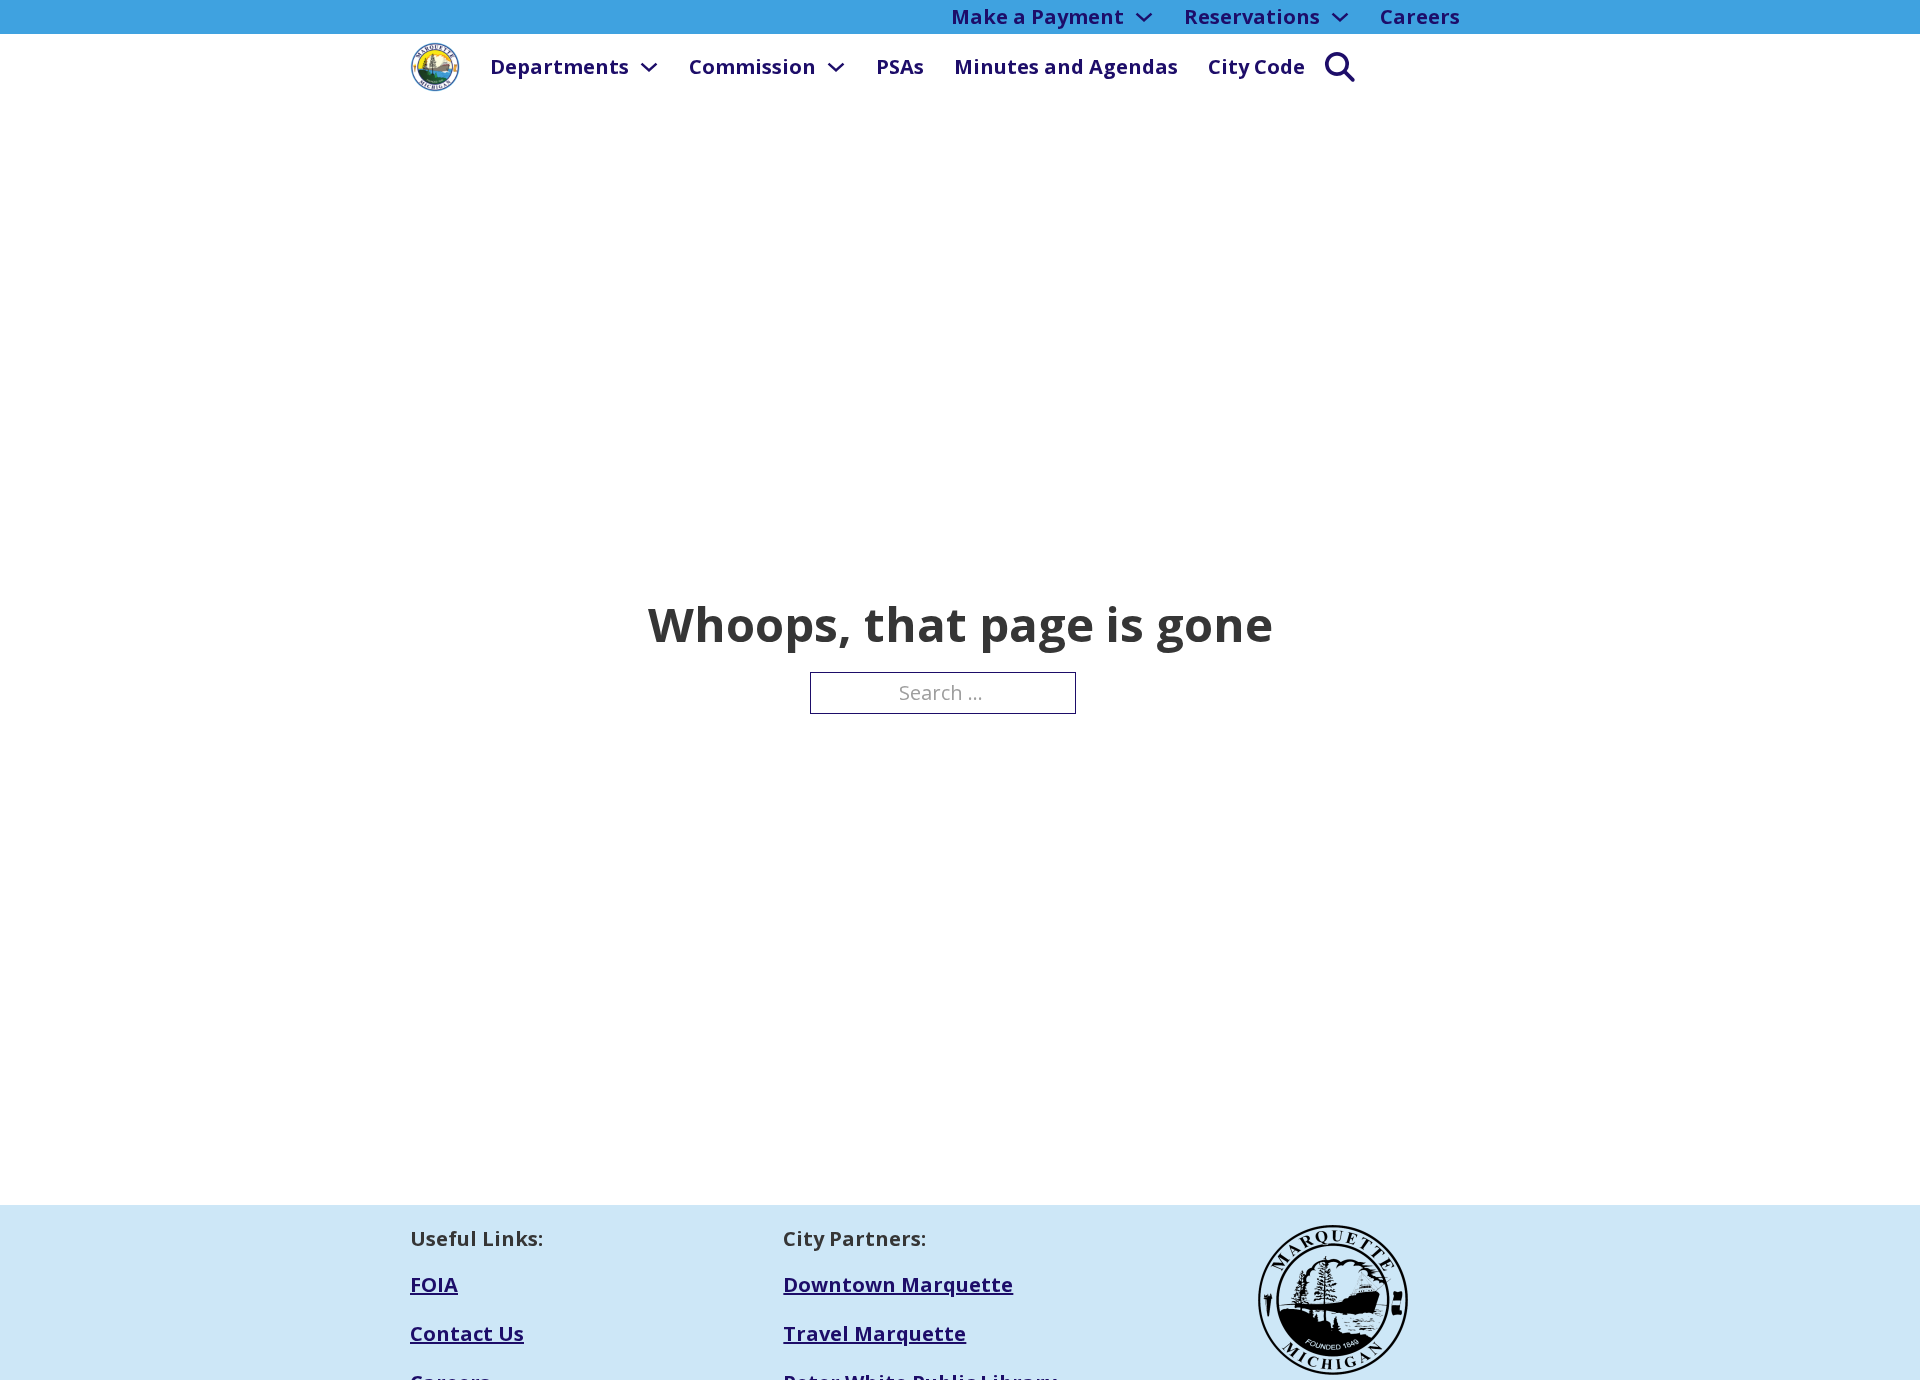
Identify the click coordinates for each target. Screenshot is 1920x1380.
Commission (752, 66)
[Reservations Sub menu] (1340, 17)
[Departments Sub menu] (649, 67)
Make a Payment (1037, 16)
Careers (1420, 16)
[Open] (1330, 67)
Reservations (1252, 16)
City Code (1256, 66)
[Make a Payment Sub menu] (1144, 17)
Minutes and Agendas (1066, 66)
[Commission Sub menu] (836, 67)
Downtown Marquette (898, 1284)
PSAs (900, 66)
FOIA (434, 1284)
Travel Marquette (874, 1333)
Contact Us (467, 1333)
